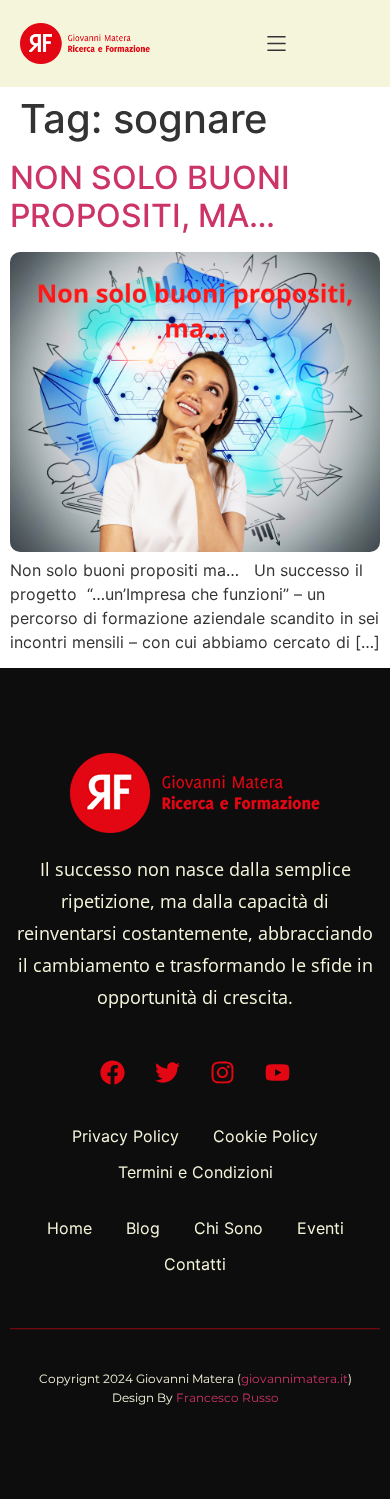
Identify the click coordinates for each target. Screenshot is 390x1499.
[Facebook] (113, 1073)
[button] (276, 43)
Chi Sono (228, 1228)
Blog (143, 1228)
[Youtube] (278, 1073)
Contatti (195, 1264)
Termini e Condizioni (195, 1172)
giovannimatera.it (294, 1378)
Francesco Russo (227, 1397)
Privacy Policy (125, 1136)
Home (69, 1228)
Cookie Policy (265, 1136)
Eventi (320, 1228)
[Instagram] (223, 1073)
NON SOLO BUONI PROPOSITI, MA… (150, 196)
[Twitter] (168, 1073)
